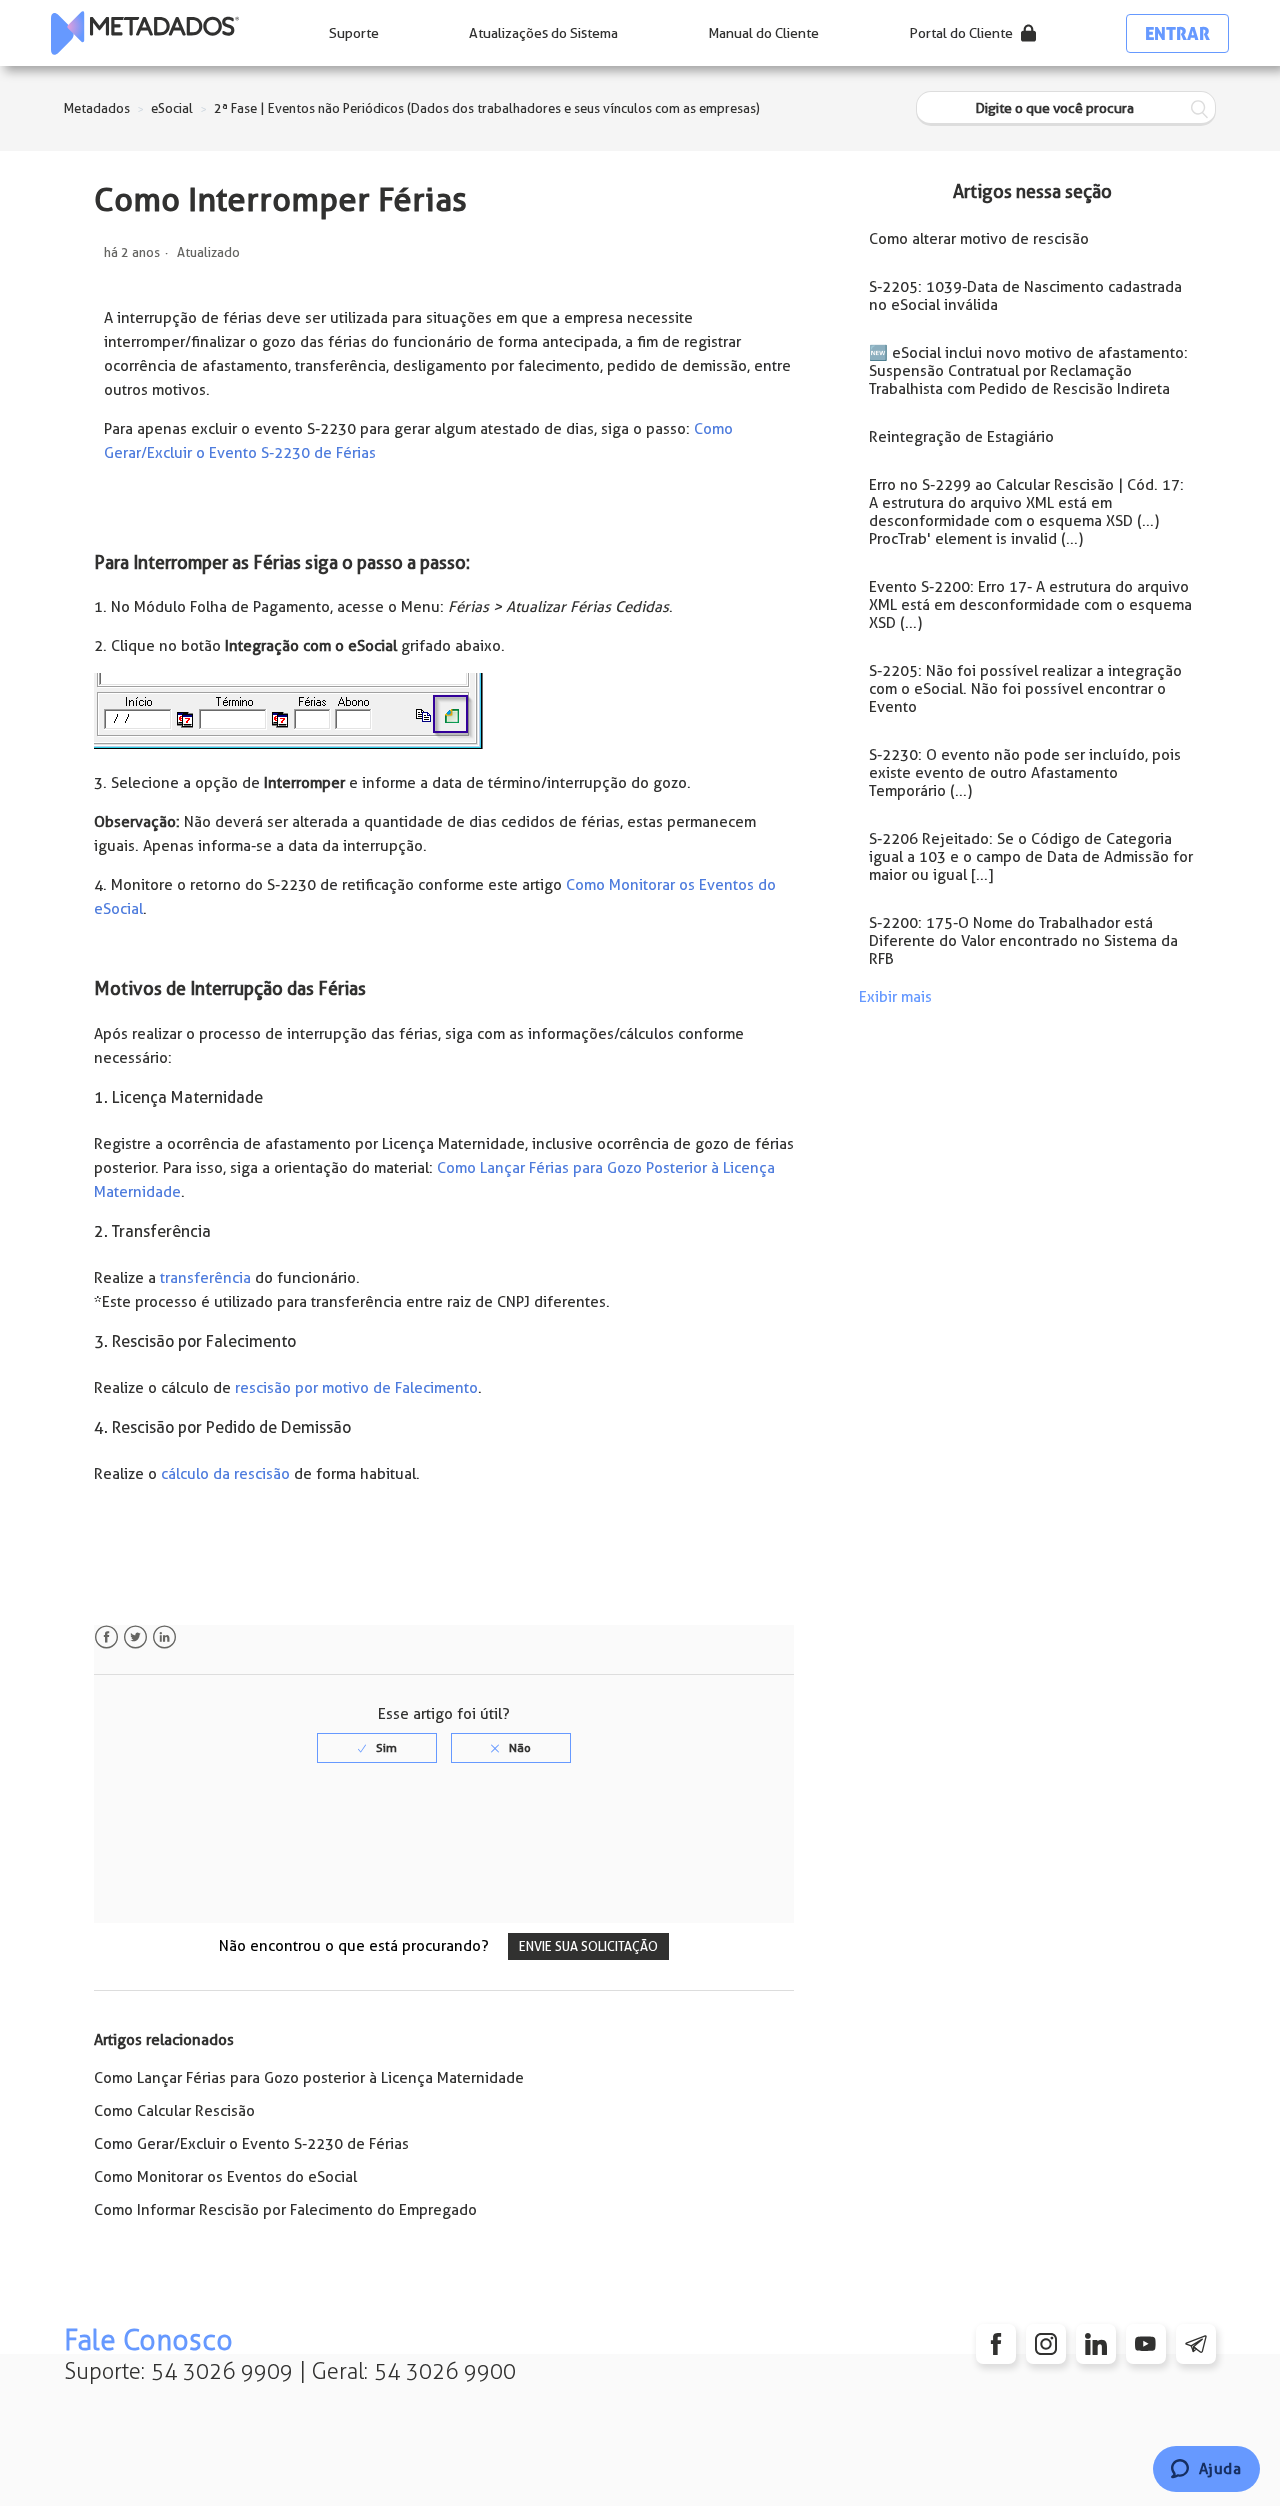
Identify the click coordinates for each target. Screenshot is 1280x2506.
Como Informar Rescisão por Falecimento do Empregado (285, 2210)
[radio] (377, 1748)
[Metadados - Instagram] (1046, 2344)
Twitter (135, 1637)
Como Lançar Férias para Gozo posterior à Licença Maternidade (309, 2078)
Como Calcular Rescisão (174, 2111)
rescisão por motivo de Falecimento (356, 1388)
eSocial (172, 108)
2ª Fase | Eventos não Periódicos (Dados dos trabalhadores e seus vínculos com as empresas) (487, 108)
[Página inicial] (145, 33)
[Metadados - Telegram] (1196, 2344)
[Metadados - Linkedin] (1096, 2344)
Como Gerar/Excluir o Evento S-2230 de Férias (251, 2144)
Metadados (97, 108)
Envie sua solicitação (588, 1946)
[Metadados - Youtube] (1146, 2344)
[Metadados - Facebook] (996, 2344)
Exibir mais (895, 997)
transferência (205, 1278)
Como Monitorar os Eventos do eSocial (225, 2177)
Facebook (106, 1637)
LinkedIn (164, 1637)
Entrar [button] (1177, 33)
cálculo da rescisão (225, 1474)
